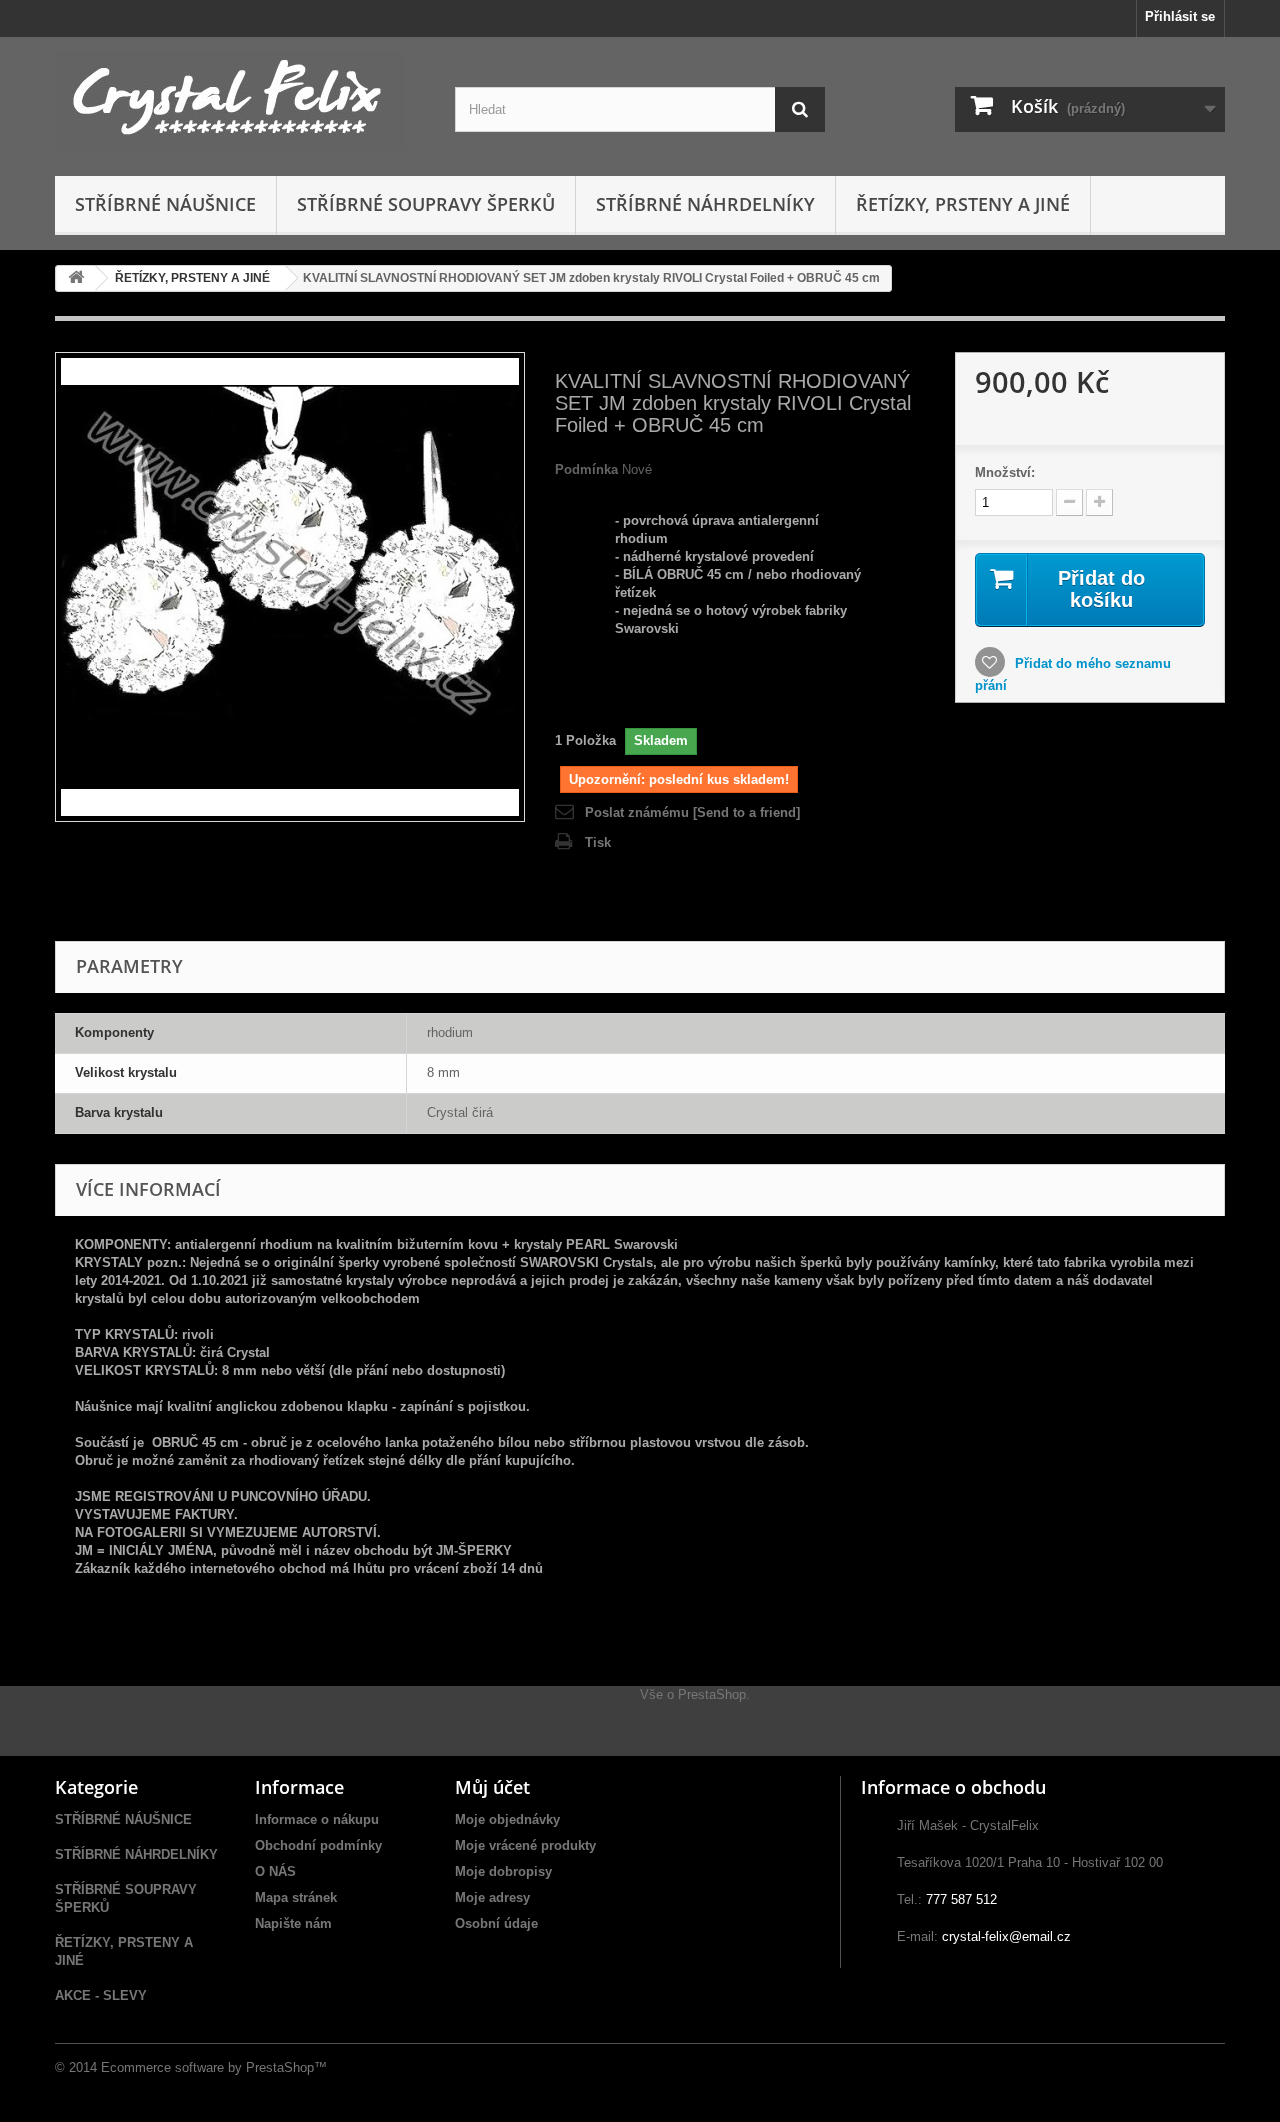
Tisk (598, 842)
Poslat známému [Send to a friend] (692, 812)
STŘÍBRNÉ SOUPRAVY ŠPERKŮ (426, 204)
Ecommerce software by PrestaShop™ (214, 2067)
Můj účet (492, 1787)
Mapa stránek (296, 1897)
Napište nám (293, 1923)
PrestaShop (712, 1694)
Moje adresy (492, 1897)
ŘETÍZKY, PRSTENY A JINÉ (963, 204)
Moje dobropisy (503, 1871)
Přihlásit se (1180, 16)
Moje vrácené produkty (525, 1845)
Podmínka (586, 469)
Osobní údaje (496, 1923)
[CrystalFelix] (240, 101)
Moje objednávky (507, 1819)
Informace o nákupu (317, 1819)
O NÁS (275, 1871)
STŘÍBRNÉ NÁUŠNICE (165, 204)
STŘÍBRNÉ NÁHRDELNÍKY (705, 204)
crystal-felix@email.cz (1006, 1936)
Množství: (1005, 472)
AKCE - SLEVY (101, 1995)
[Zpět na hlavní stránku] (76, 278)
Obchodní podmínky (318, 1845)
